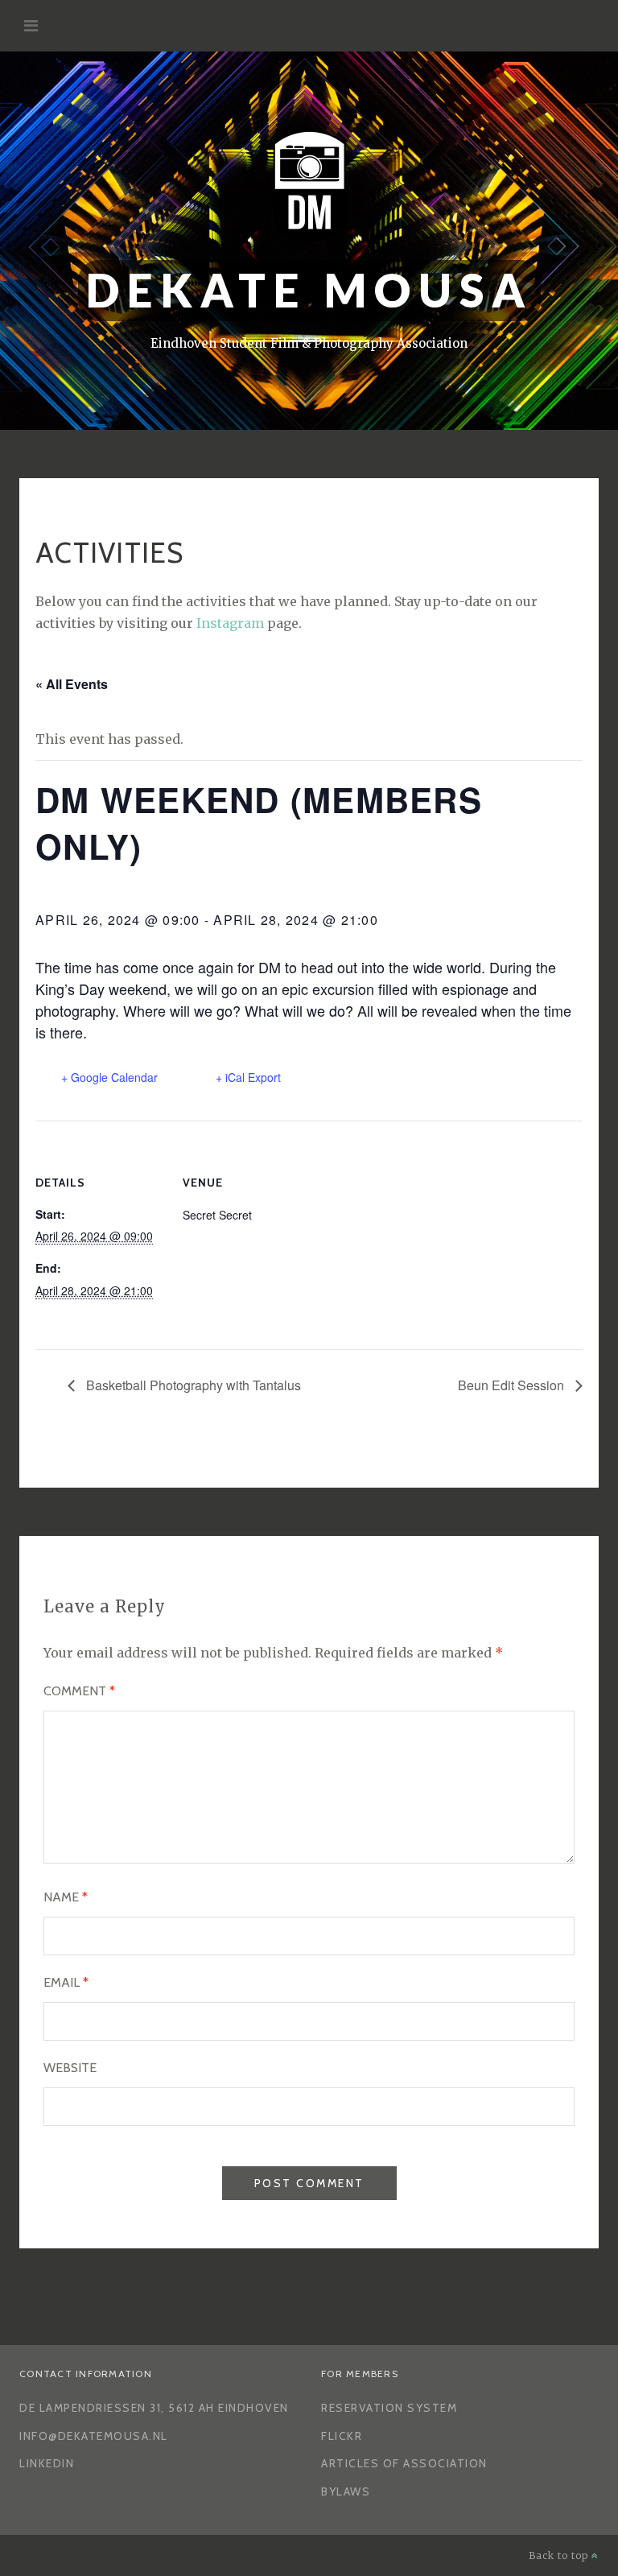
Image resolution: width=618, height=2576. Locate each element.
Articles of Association (404, 2463)
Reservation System (389, 2408)
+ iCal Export (248, 1077)
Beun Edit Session (513, 1385)
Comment (79, 1691)
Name (66, 1897)
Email (66, 1982)
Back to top (560, 2555)
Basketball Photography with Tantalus (192, 1385)
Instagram (230, 623)
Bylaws (346, 2491)
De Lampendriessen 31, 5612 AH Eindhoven (154, 2408)
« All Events (72, 684)
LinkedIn (47, 2463)
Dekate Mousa (309, 290)
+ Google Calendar (109, 1077)
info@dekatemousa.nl (94, 2436)
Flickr (342, 2436)
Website (70, 2068)
